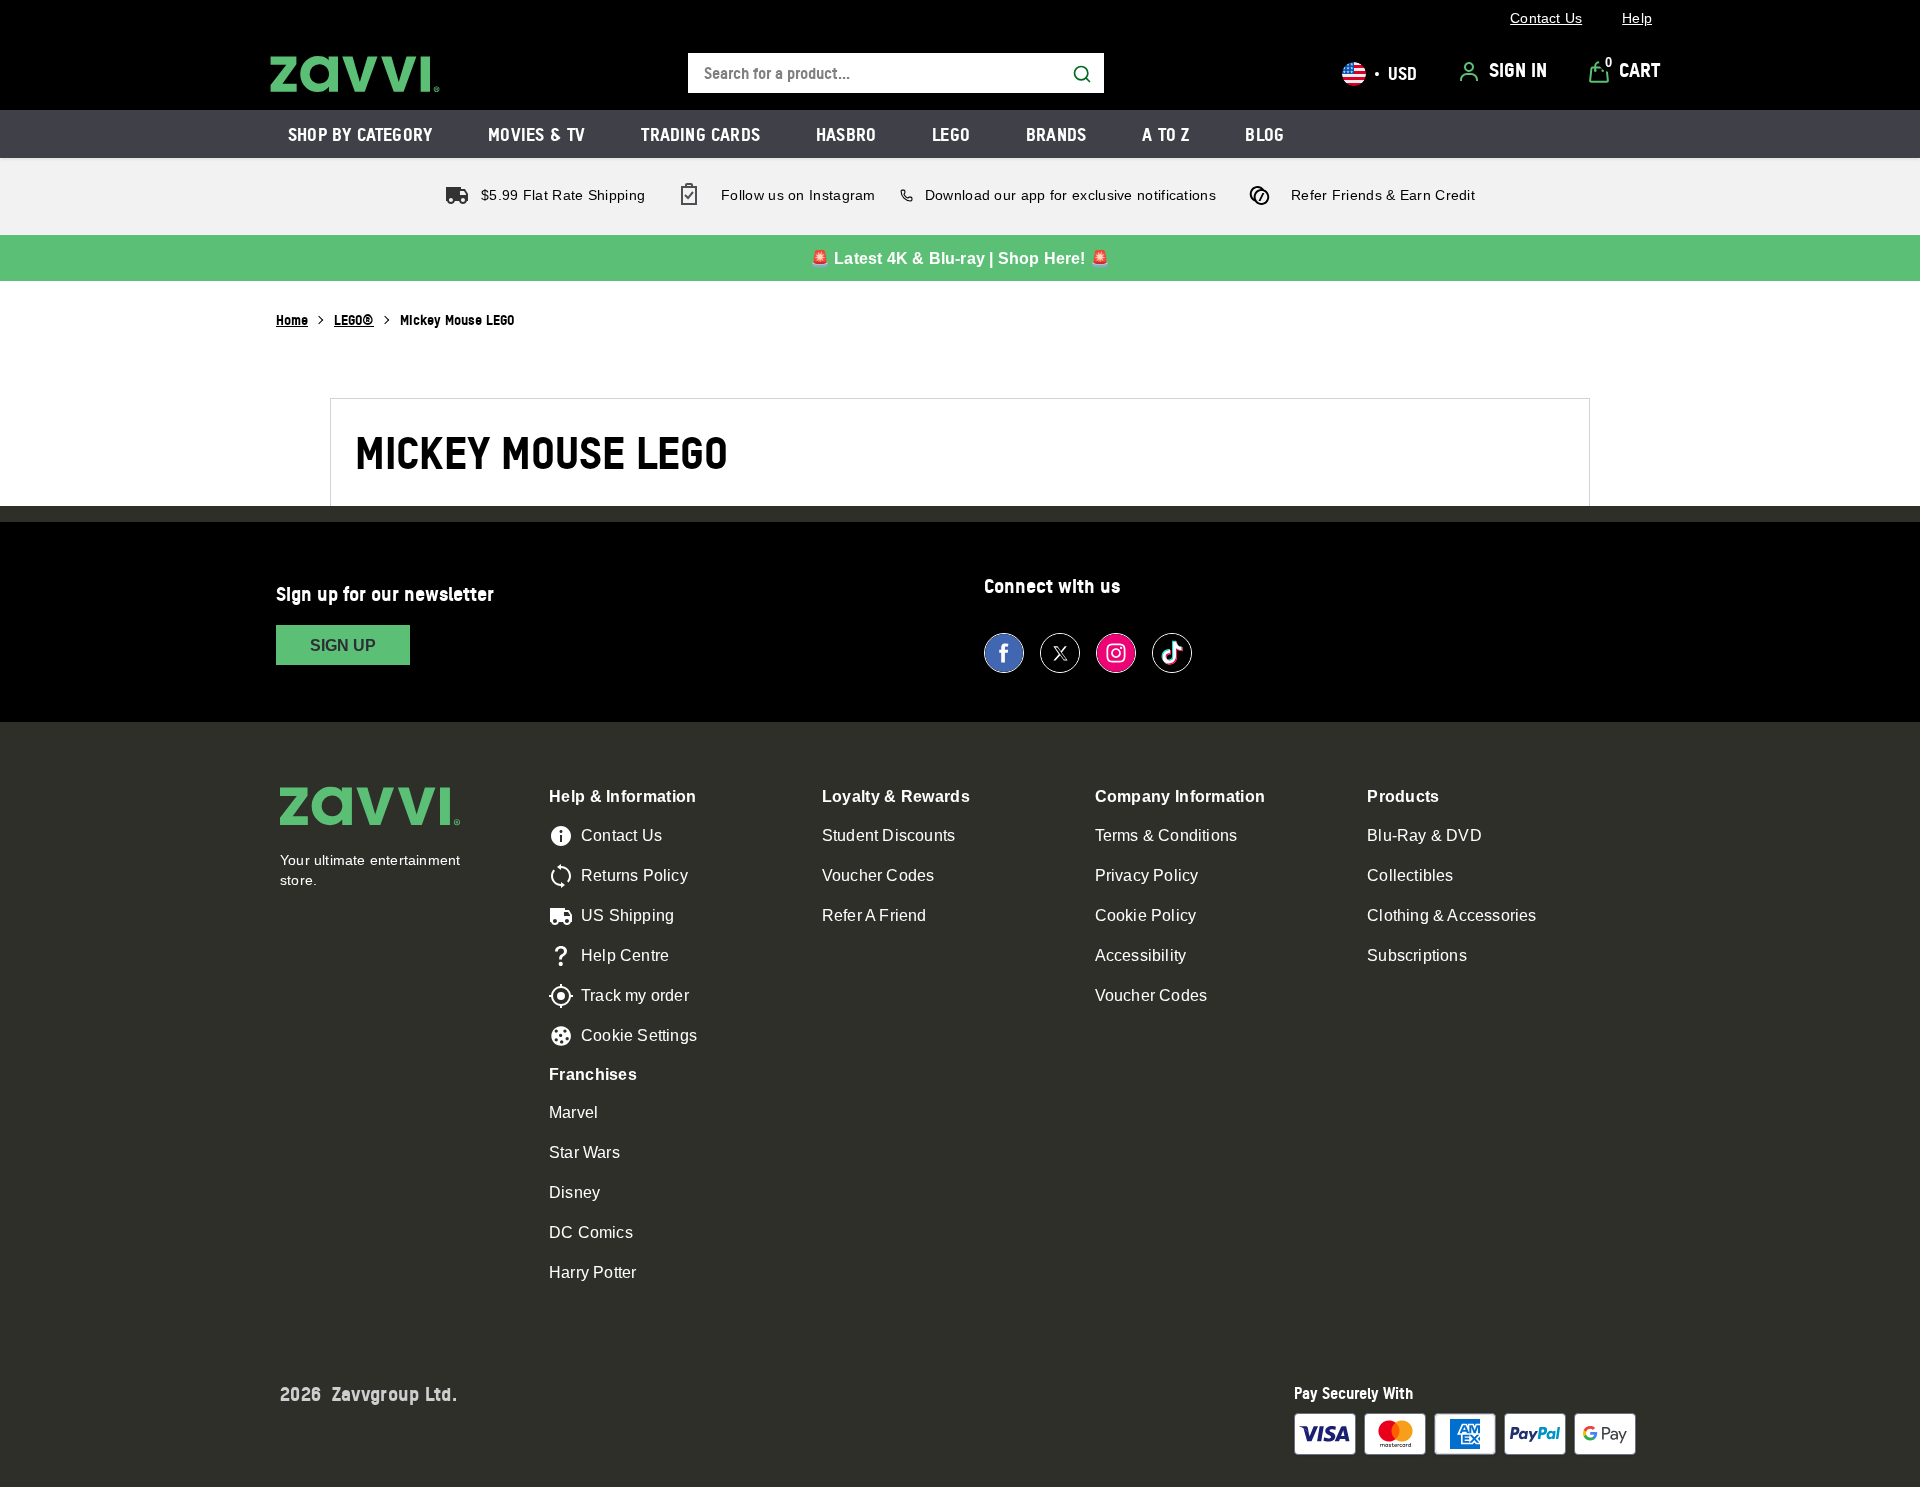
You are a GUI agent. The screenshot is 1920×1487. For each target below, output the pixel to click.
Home (292, 319)
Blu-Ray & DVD (1424, 835)
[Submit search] (1082, 74)
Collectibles (1410, 875)
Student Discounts (888, 835)
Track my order (635, 995)
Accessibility (1141, 955)
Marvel (573, 1112)
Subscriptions (1417, 955)
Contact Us (621, 835)
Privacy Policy (1147, 875)
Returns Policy (634, 875)
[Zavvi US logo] (355, 74)
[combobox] (896, 73)
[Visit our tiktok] (1172, 653)
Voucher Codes (878, 875)
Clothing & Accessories (1451, 915)
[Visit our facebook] (1004, 653)
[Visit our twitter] (1060, 653)
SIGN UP (343, 645)
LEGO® (354, 319)
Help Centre (625, 955)
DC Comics (591, 1232)
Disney (574, 1192)
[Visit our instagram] (1116, 653)
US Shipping (627, 915)
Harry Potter (592, 1272)
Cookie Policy (1146, 915)
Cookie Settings (639, 1035)
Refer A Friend (874, 915)
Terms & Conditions (1166, 835)
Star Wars (584, 1152)
